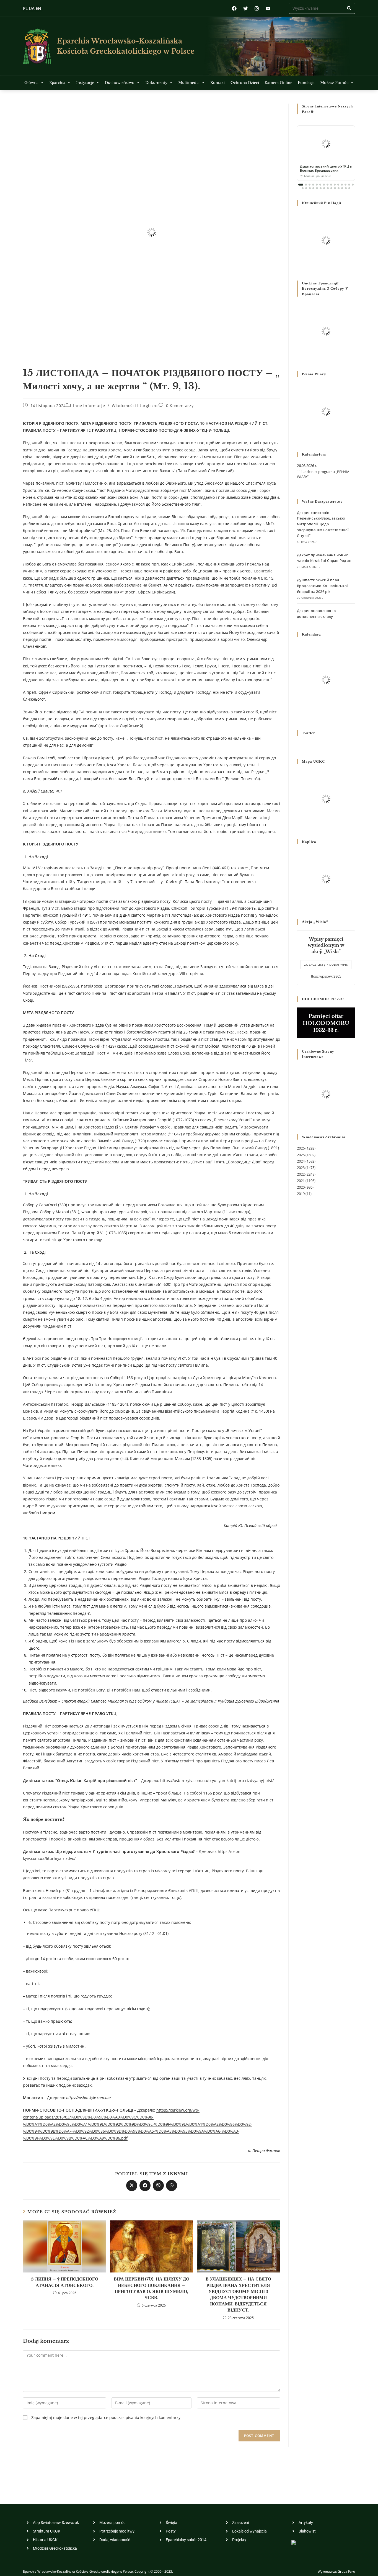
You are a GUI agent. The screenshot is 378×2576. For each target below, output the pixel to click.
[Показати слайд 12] (342, 185)
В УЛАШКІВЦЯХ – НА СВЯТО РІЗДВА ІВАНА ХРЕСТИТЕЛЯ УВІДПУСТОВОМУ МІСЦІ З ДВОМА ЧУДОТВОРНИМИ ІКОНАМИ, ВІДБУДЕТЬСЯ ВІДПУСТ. (238, 2294)
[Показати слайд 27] (342, 188)
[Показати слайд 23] (328, 188)
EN (38, 8)
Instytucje (85, 83)
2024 (301, 1161)
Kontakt (218, 83)
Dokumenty (156, 83)
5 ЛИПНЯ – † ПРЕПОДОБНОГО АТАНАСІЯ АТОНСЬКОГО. (65, 2282)
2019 (301, 1194)
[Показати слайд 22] (324, 188)
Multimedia (189, 83)
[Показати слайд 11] (338, 185)
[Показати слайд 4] (313, 185)
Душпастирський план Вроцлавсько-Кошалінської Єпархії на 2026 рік (322, 586)
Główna (31, 83)
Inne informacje (89, 406)
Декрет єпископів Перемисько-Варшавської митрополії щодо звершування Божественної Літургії (323, 524)
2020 (301, 1187)
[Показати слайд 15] (353, 185)
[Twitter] (246, 8)
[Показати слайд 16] (303, 188)
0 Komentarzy (180, 406)
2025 (301, 1155)
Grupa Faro (346, 2571)
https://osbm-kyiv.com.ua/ (89, 2098)
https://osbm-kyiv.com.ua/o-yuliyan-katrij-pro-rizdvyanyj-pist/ (217, 1781)
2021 (301, 1181)
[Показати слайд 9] (331, 185)
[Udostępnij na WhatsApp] (172, 2186)
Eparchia (57, 83)
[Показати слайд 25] (335, 188)
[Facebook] (234, 8)
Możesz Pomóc (334, 83)
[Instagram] (257, 8)
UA (32, 8)
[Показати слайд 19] (313, 188)
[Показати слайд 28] (346, 188)
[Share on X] (132, 2186)
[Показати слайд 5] (317, 185)
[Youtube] (268, 8)
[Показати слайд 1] (301, 185)
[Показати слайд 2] (306, 185)
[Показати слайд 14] (349, 185)
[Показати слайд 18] (310, 188)
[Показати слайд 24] (331, 188)
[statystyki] (294, 2542)
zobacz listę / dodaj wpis (326, 965)
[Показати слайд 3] (310, 185)
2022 (301, 1174)
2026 (301, 1148)
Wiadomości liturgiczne (135, 406)
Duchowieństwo (120, 83)
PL (25, 8)
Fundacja (306, 83)
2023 (301, 1168)
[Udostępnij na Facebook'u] (145, 2186)
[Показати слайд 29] (349, 188)
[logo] (37, 46)
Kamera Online (278, 83)
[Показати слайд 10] (335, 185)
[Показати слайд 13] (345, 185)
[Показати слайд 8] (327, 185)
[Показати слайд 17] (306, 188)
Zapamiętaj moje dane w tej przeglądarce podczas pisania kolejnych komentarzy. (106, 2417)
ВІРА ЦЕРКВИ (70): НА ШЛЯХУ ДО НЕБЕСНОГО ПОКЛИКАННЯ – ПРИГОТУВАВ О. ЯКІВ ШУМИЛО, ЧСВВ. (152, 2288)
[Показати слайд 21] (321, 188)
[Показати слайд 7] (324, 185)
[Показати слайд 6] (320, 185)
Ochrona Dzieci (245, 83)
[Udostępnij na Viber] (158, 2186)
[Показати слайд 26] (339, 188)
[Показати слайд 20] (317, 188)
